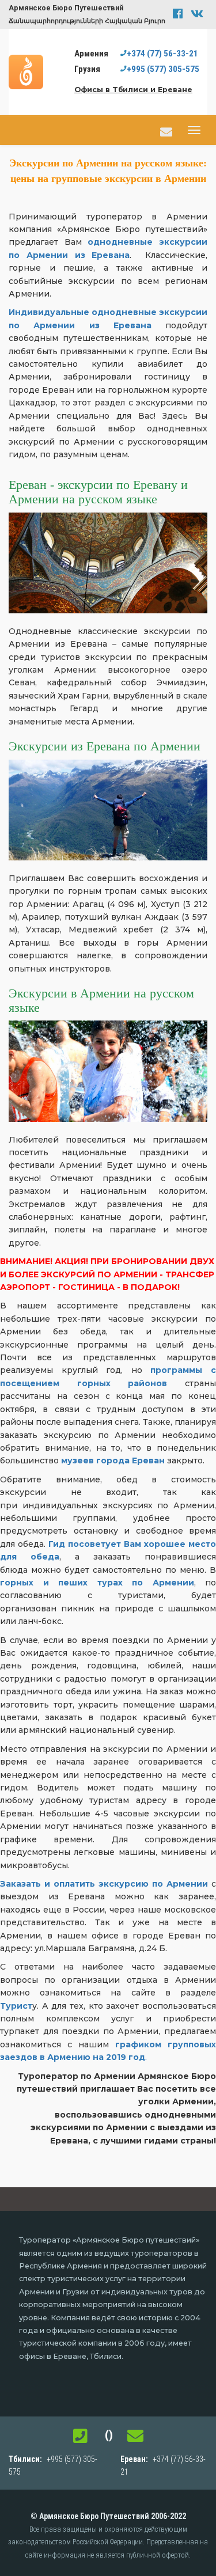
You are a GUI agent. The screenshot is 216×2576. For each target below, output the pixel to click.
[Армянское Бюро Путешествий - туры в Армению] (29, 71)
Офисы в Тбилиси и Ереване (133, 90)
